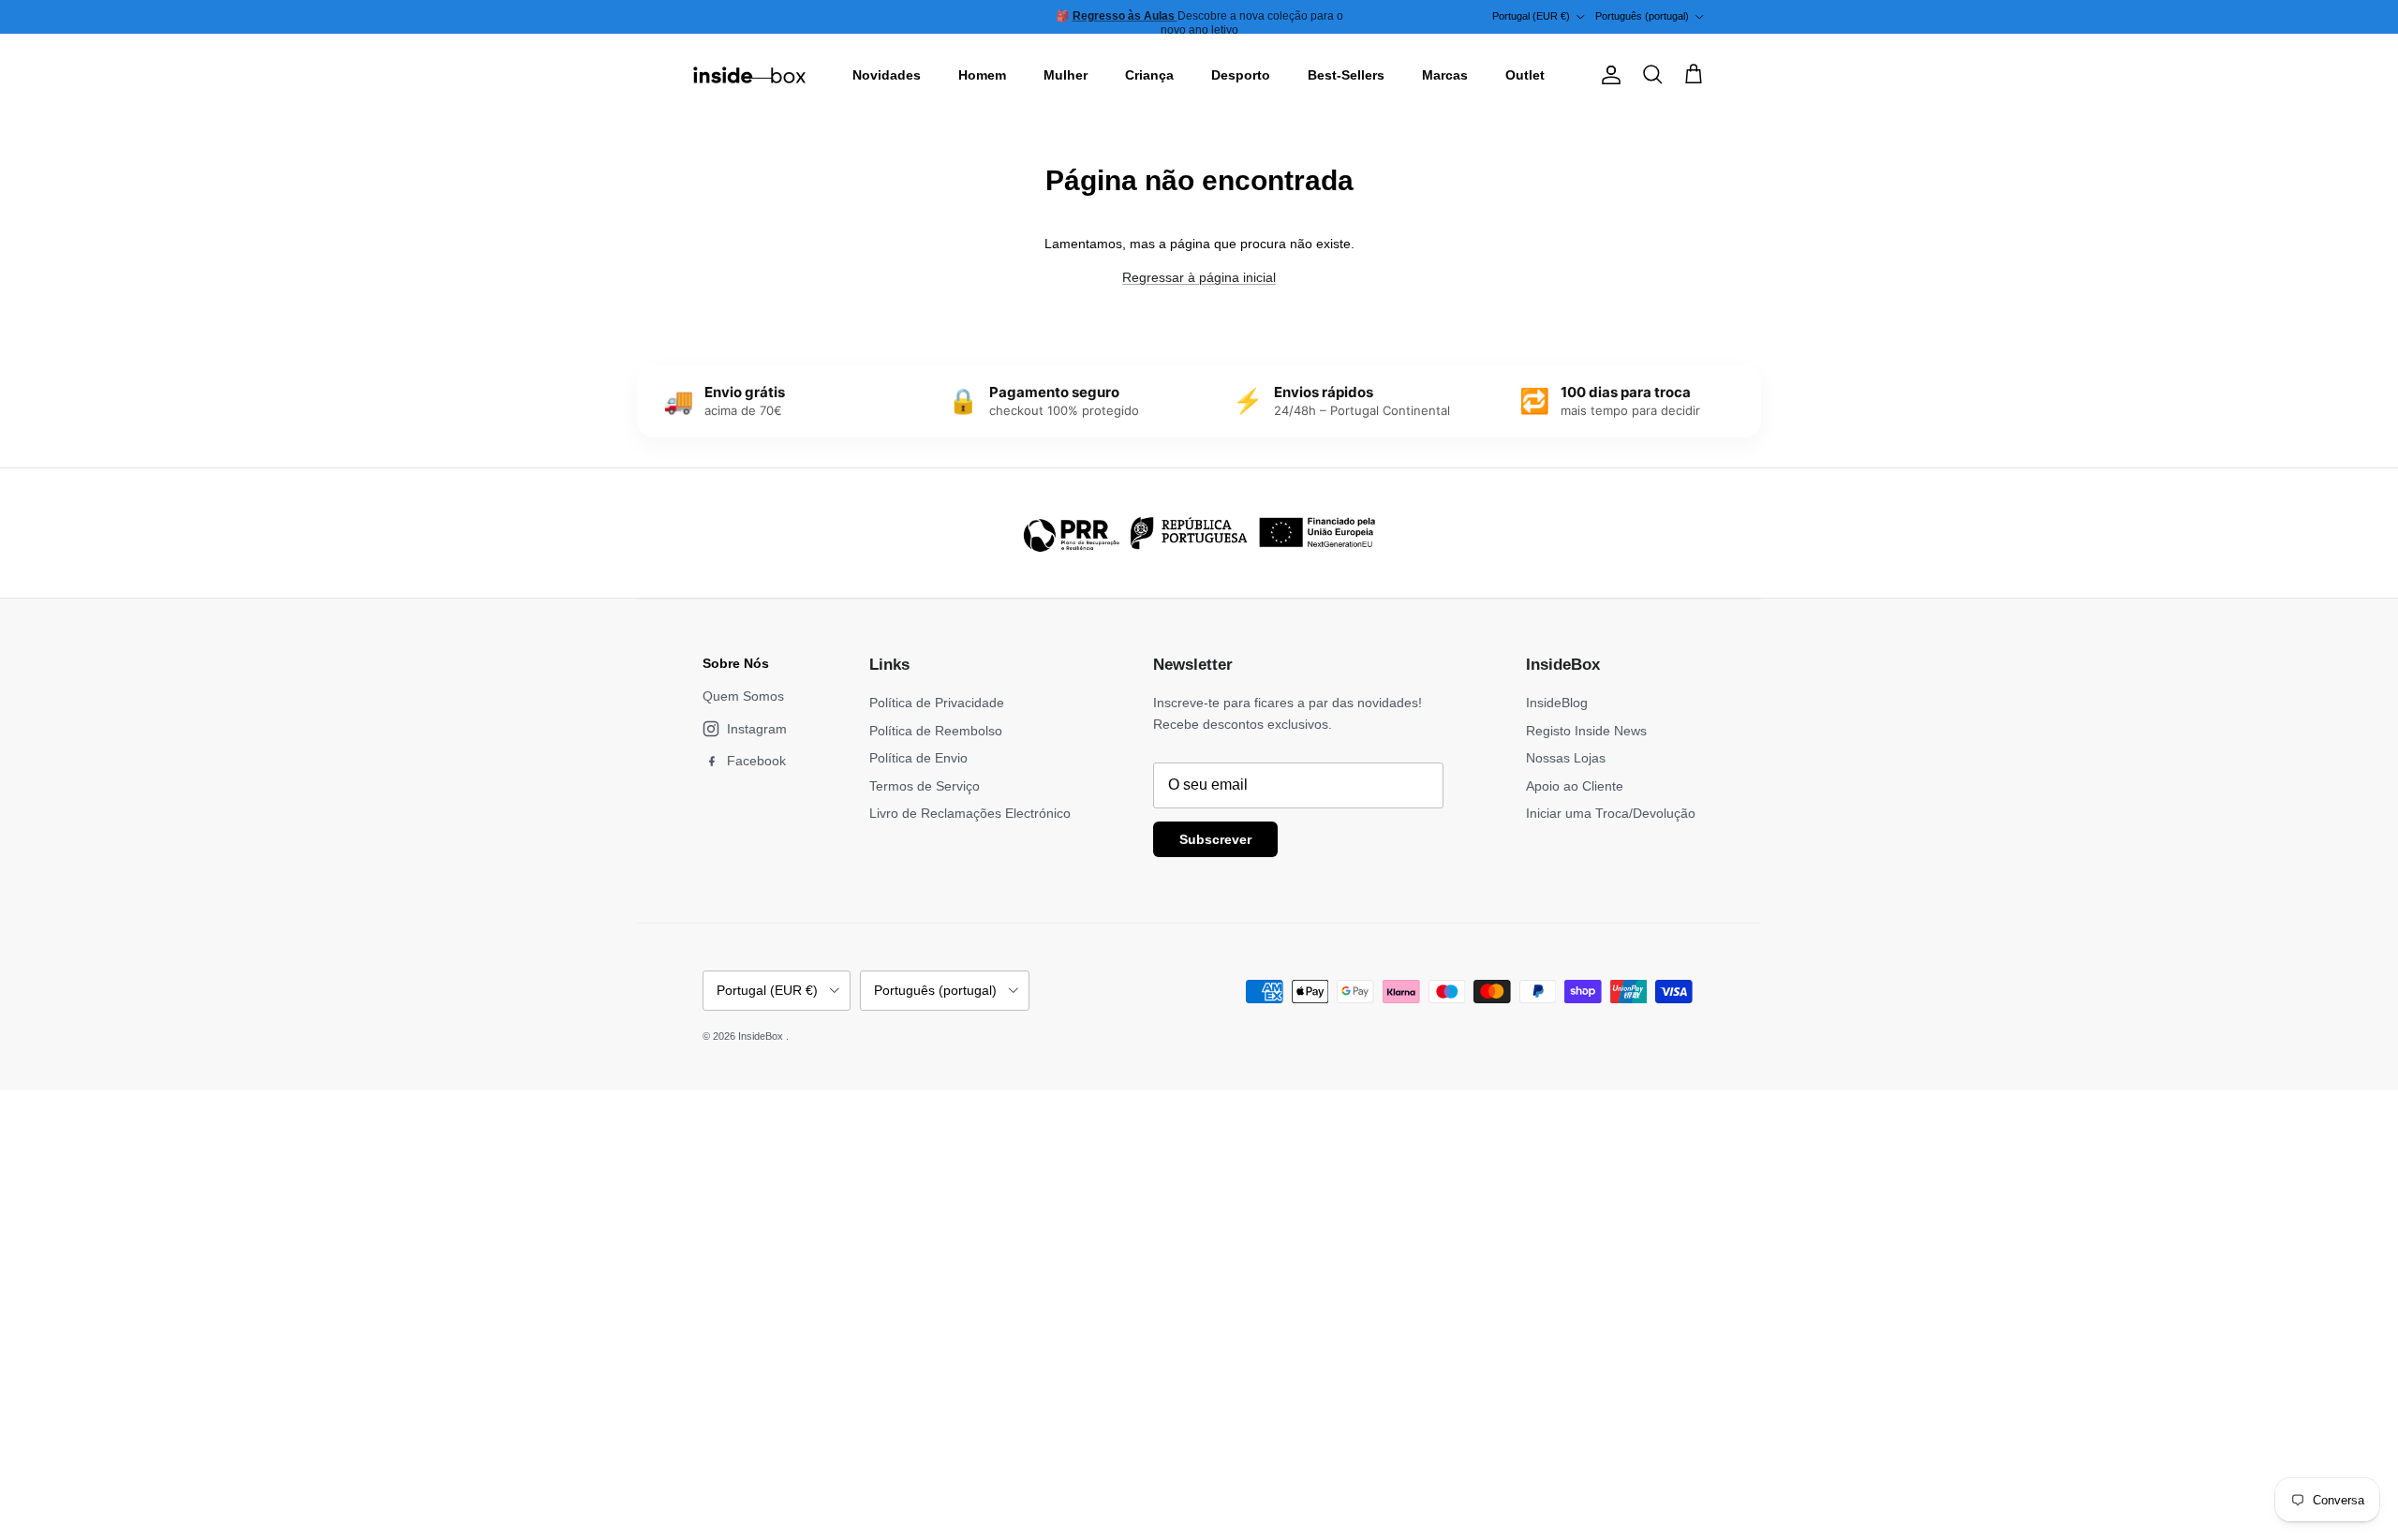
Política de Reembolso (936, 731)
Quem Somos (743, 696)
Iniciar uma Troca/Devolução (1611, 813)
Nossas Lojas (1566, 758)
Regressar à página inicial (1199, 277)
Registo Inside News (1586, 731)
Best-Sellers (1346, 75)
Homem (982, 75)
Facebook (756, 761)
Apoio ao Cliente (1575, 786)
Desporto (1241, 75)
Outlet (1525, 75)
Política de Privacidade (937, 703)
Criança (1149, 75)
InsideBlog (1557, 703)
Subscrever (1215, 839)
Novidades (887, 75)
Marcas (1445, 75)
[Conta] (1607, 75)
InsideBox (762, 1036)
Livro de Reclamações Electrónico (970, 813)
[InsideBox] (749, 75)
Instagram (757, 729)
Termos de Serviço (925, 786)
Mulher (1066, 75)
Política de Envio (918, 758)
